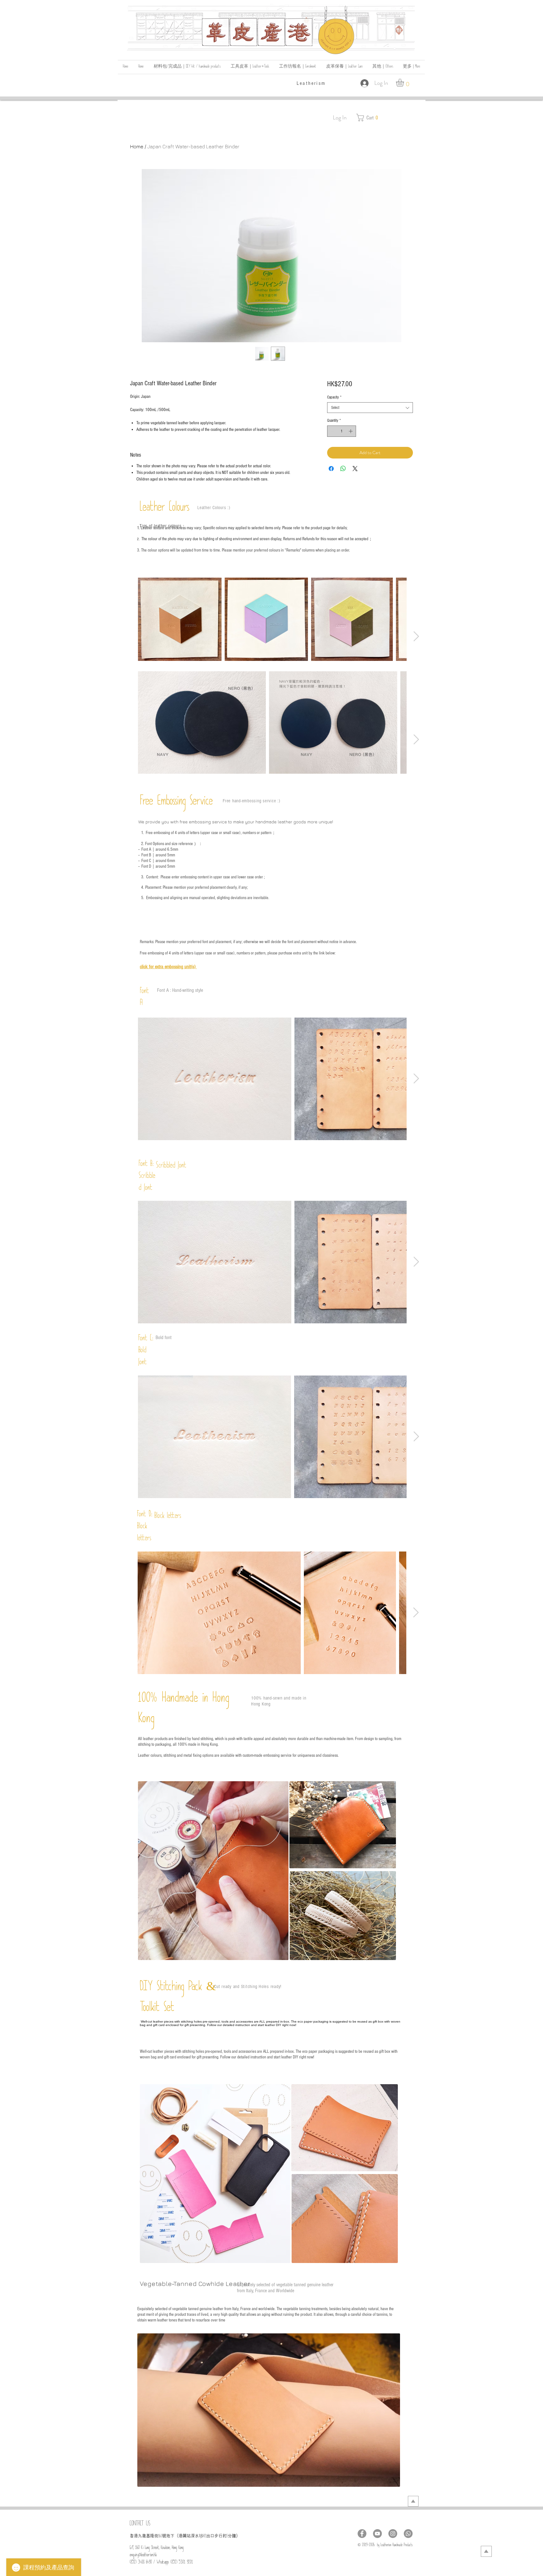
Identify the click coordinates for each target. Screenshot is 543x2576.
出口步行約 (216, 2536)
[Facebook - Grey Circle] (362, 2534)
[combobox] (370, 408)
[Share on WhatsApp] (343, 469)
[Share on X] (355, 469)
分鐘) (233, 2536)
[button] (383, 67)
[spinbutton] (341, 431)
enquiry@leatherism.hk (143, 2556)
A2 (205, 2537)
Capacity (334, 397)
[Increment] (351, 431)
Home (137, 146)
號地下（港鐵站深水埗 (183, 2536)
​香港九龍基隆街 (144, 2536)
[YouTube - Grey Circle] (377, 2534)
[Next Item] (416, 636)
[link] (405, 82)
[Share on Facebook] (331, 469)
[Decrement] (332, 431)
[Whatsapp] (408, 2534)
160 (160, 2537)
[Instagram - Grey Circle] (393, 2534)
